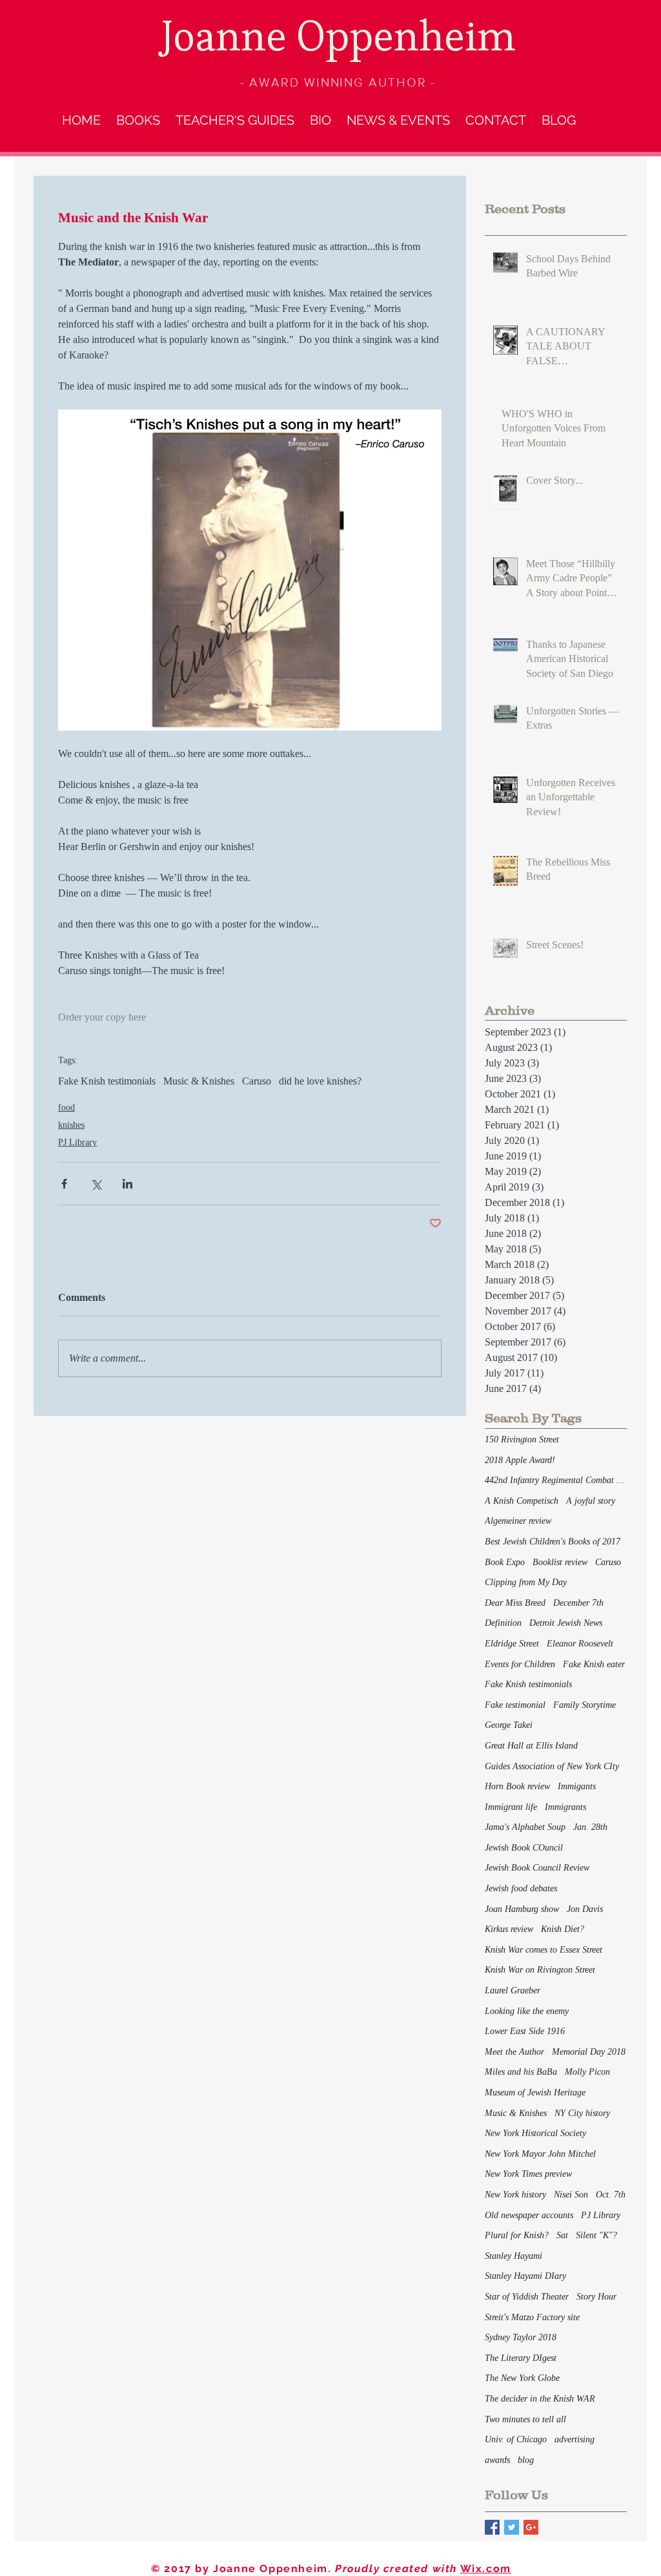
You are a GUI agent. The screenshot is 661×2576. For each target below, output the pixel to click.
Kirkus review (509, 1929)
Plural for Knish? (517, 2235)
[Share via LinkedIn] (127, 1184)
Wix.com (486, 2569)
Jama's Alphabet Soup (525, 1827)
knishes (71, 1125)
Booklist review (560, 1562)
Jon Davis (585, 1909)
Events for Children (520, 1664)
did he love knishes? (320, 1081)
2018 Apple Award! (520, 1460)
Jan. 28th (590, 1827)
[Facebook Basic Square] (492, 2527)
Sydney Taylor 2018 (521, 2337)
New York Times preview (528, 2174)
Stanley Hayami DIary (525, 2276)
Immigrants (565, 1807)
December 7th (578, 1603)
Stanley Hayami (514, 2256)
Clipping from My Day (526, 1582)
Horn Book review (517, 1786)
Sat (562, 2235)
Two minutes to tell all (525, 2419)
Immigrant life (511, 1807)
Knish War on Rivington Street (540, 1970)
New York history (515, 2195)
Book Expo (505, 1562)
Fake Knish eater (594, 1664)
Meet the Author (514, 2052)
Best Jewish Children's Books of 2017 (553, 1542)
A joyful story (591, 1501)
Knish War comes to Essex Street (544, 1950)
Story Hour (596, 2297)
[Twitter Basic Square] (512, 2527)
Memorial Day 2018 (589, 2052)
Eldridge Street (512, 1644)
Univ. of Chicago (516, 2439)
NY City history (582, 2113)
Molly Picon (587, 2072)
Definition (503, 1623)
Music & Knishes (199, 1081)
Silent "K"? (596, 2235)
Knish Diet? (563, 1929)
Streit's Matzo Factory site (532, 2317)
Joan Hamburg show (522, 1909)
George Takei (509, 1725)
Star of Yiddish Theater (527, 2297)
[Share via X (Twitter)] (96, 1184)
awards (497, 2460)
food (66, 1107)
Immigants (577, 1786)
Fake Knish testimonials (107, 1081)
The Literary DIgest (521, 2358)
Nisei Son (571, 2195)
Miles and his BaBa (521, 2072)
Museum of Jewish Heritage (535, 2093)
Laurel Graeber (513, 1990)
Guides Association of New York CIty (552, 1766)
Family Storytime (585, 1705)
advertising (575, 2439)
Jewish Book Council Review (537, 1868)
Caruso (257, 1081)
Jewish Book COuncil (524, 1848)
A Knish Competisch (522, 1501)
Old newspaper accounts (529, 2215)
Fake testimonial (515, 1705)
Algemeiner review (518, 1521)
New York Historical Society (535, 2133)
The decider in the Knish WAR (540, 2399)
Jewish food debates (521, 1888)
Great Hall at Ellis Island (531, 1746)
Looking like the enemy (527, 2011)
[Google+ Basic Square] (531, 2527)
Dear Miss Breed (515, 1603)
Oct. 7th (611, 2195)
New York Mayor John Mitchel (540, 2154)
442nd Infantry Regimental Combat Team (556, 1480)
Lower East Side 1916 (525, 2031)
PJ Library (77, 1142)
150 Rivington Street (522, 1439)
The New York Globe (522, 2378)
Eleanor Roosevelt (580, 1644)
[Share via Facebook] (64, 1184)
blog (526, 2460)
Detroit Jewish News (566, 1623)
